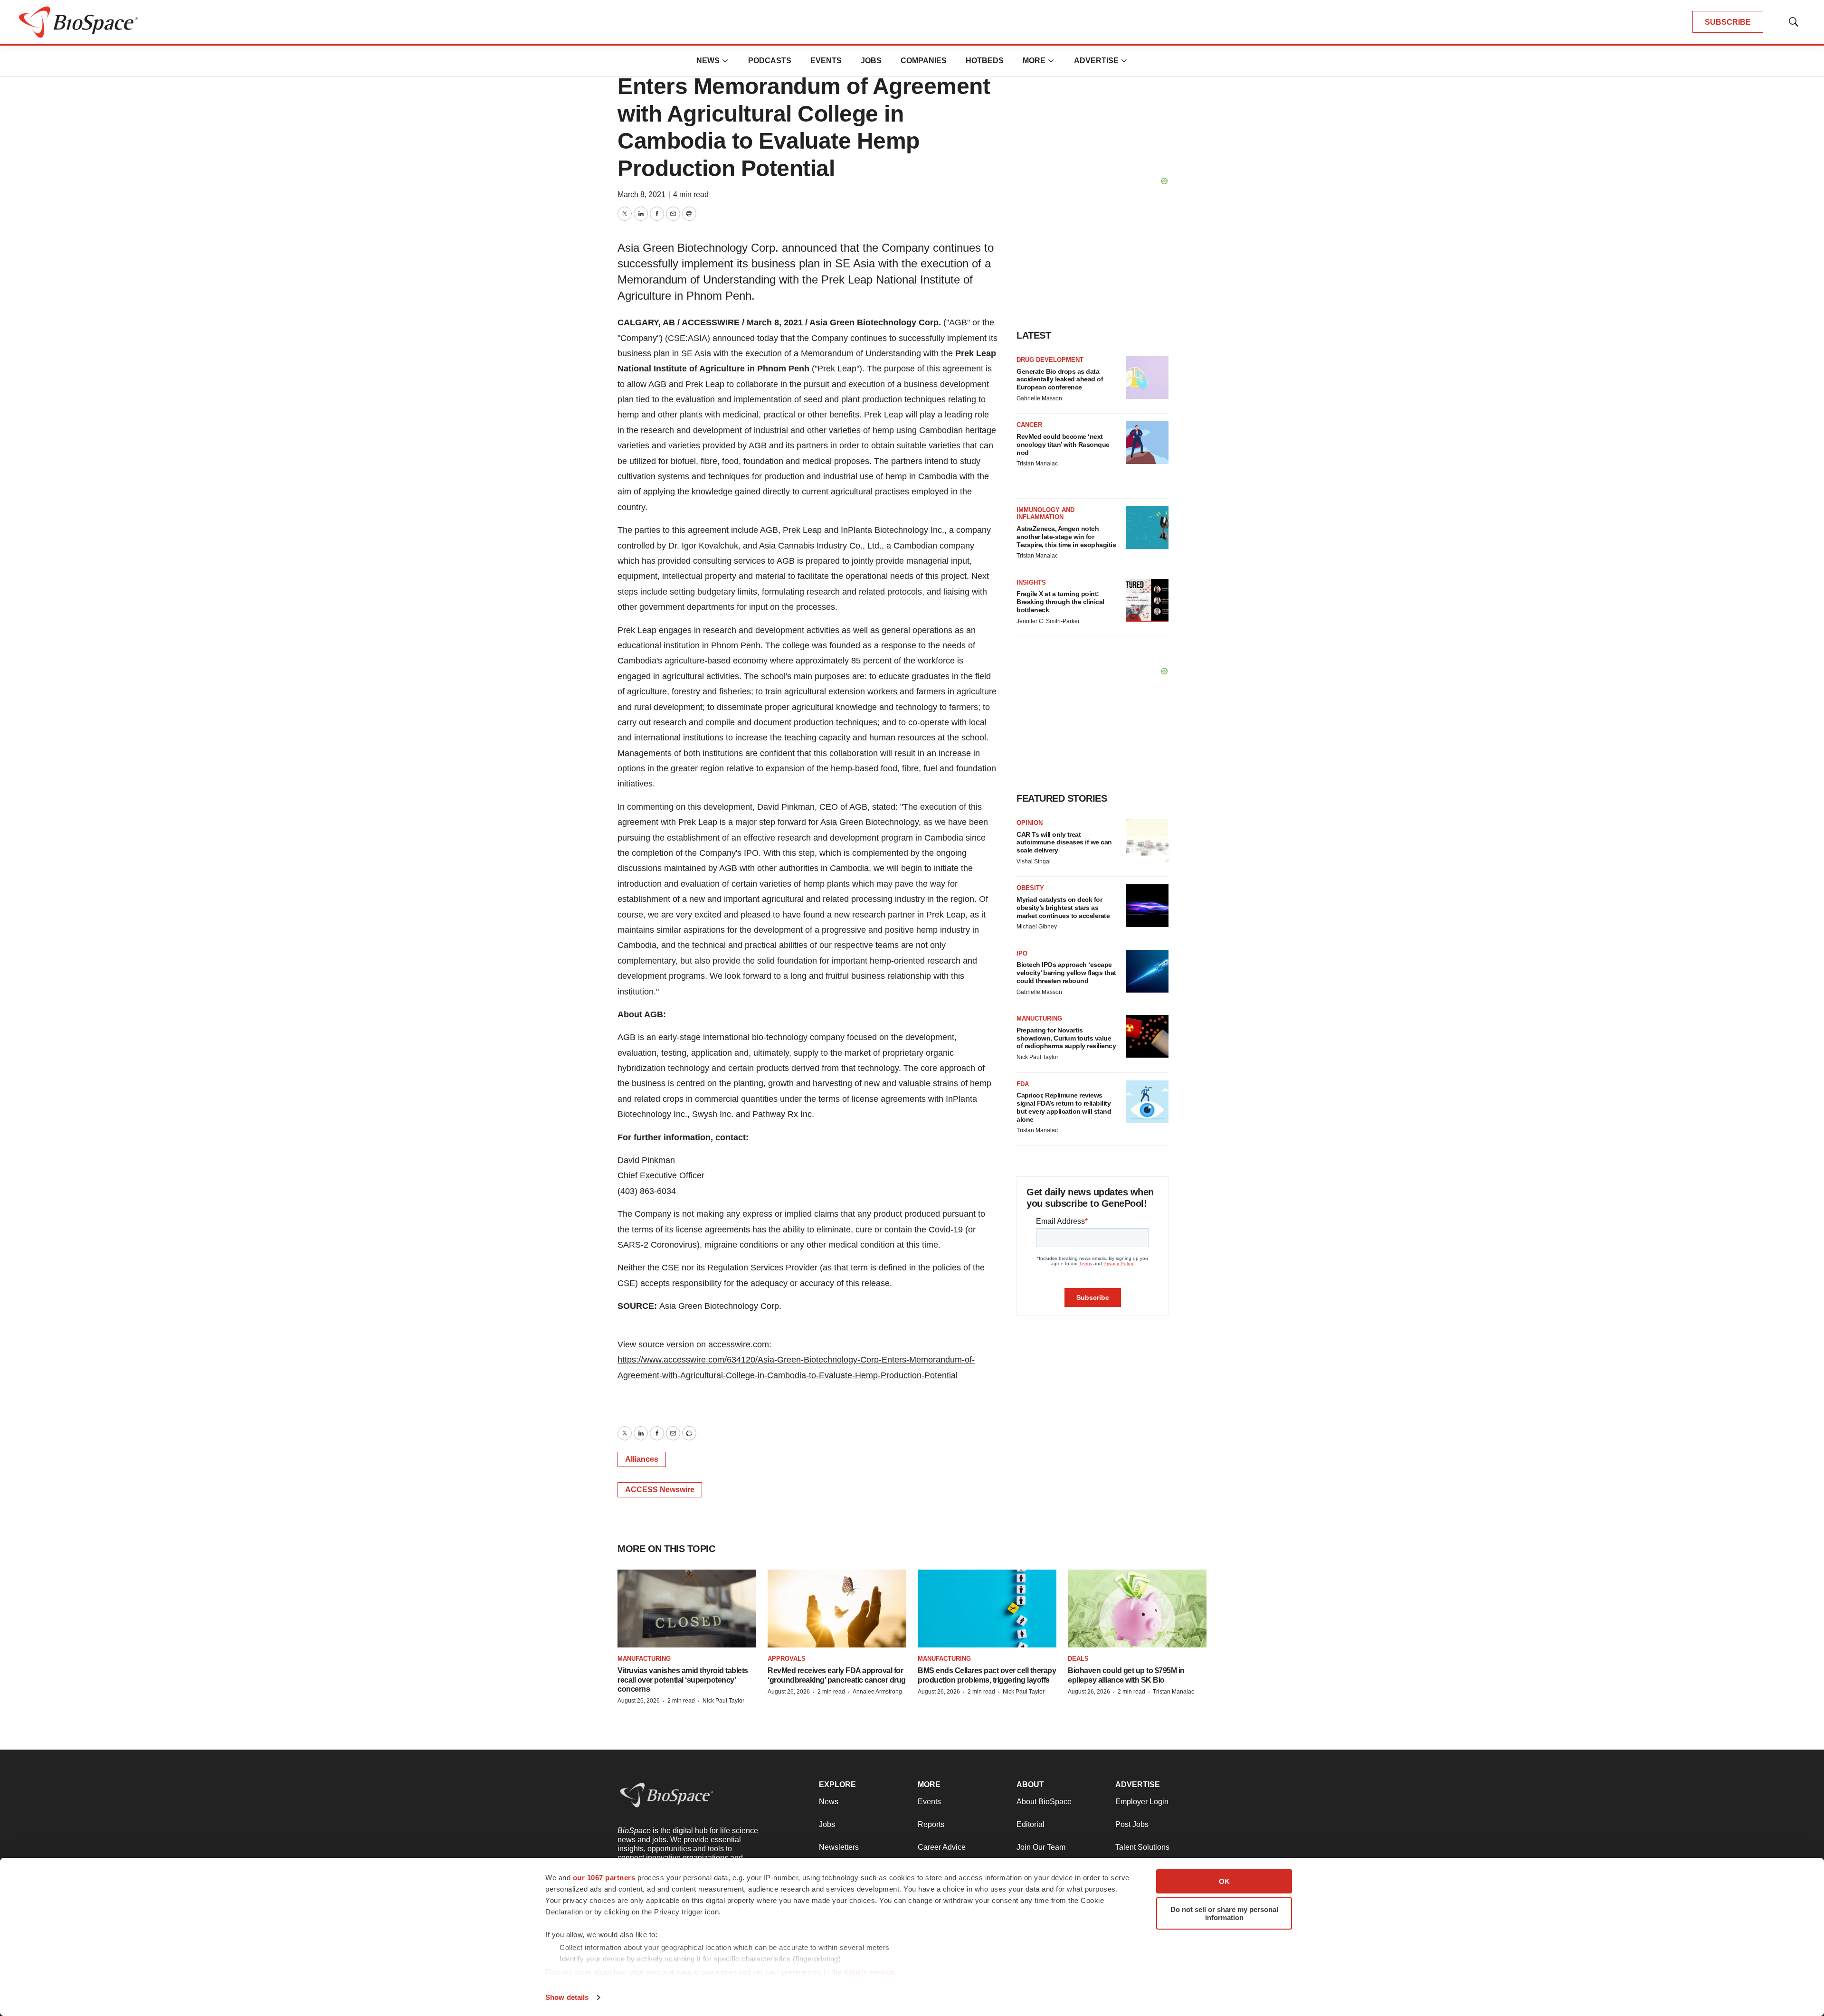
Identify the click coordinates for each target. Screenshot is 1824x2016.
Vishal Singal (1034, 861)
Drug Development (1050, 360)
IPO (1022, 953)
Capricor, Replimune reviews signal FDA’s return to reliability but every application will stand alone (1064, 1107)
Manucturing (1039, 1018)
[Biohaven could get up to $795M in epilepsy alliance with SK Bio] (1137, 1609)
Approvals (787, 1659)
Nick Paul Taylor (1037, 1057)
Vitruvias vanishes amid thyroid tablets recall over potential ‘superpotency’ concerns (683, 1680)
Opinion (1030, 823)
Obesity (1030, 888)
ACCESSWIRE (711, 322)
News (708, 61)
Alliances (642, 1459)
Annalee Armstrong (877, 1692)
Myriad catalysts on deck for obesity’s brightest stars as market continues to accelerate (1063, 908)
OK (1224, 1881)
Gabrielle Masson (1039, 398)
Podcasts (770, 61)
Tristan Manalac (1037, 464)
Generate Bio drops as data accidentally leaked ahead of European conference (1060, 379)
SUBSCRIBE (1728, 22)
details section (869, 1972)
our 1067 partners (604, 1878)
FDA (1023, 1084)
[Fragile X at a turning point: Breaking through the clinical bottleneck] (1147, 600)
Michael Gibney (1037, 927)
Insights (1031, 582)
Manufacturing (644, 1659)
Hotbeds (985, 61)
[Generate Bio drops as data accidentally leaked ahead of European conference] (1147, 378)
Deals (1078, 1659)
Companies (924, 61)
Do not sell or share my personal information (1224, 1913)
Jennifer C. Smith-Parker (1048, 621)
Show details (567, 1997)
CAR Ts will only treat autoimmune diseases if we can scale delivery (1064, 842)
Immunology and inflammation (1045, 514)
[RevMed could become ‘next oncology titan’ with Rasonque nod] (1147, 443)
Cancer (1029, 425)
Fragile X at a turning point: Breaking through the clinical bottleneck (1060, 602)
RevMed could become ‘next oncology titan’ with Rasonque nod (1063, 445)
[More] (725, 61)
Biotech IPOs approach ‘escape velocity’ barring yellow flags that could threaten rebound (1066, 973)
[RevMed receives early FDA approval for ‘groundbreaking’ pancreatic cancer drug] (837, 1609)
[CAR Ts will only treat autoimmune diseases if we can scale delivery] (1147, 841)
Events (826, 61)
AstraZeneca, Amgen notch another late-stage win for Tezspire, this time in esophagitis (1066, 537)
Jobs (871, 61)
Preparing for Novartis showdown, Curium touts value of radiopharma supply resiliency (1066, 1038)
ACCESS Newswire (660, 1490)
